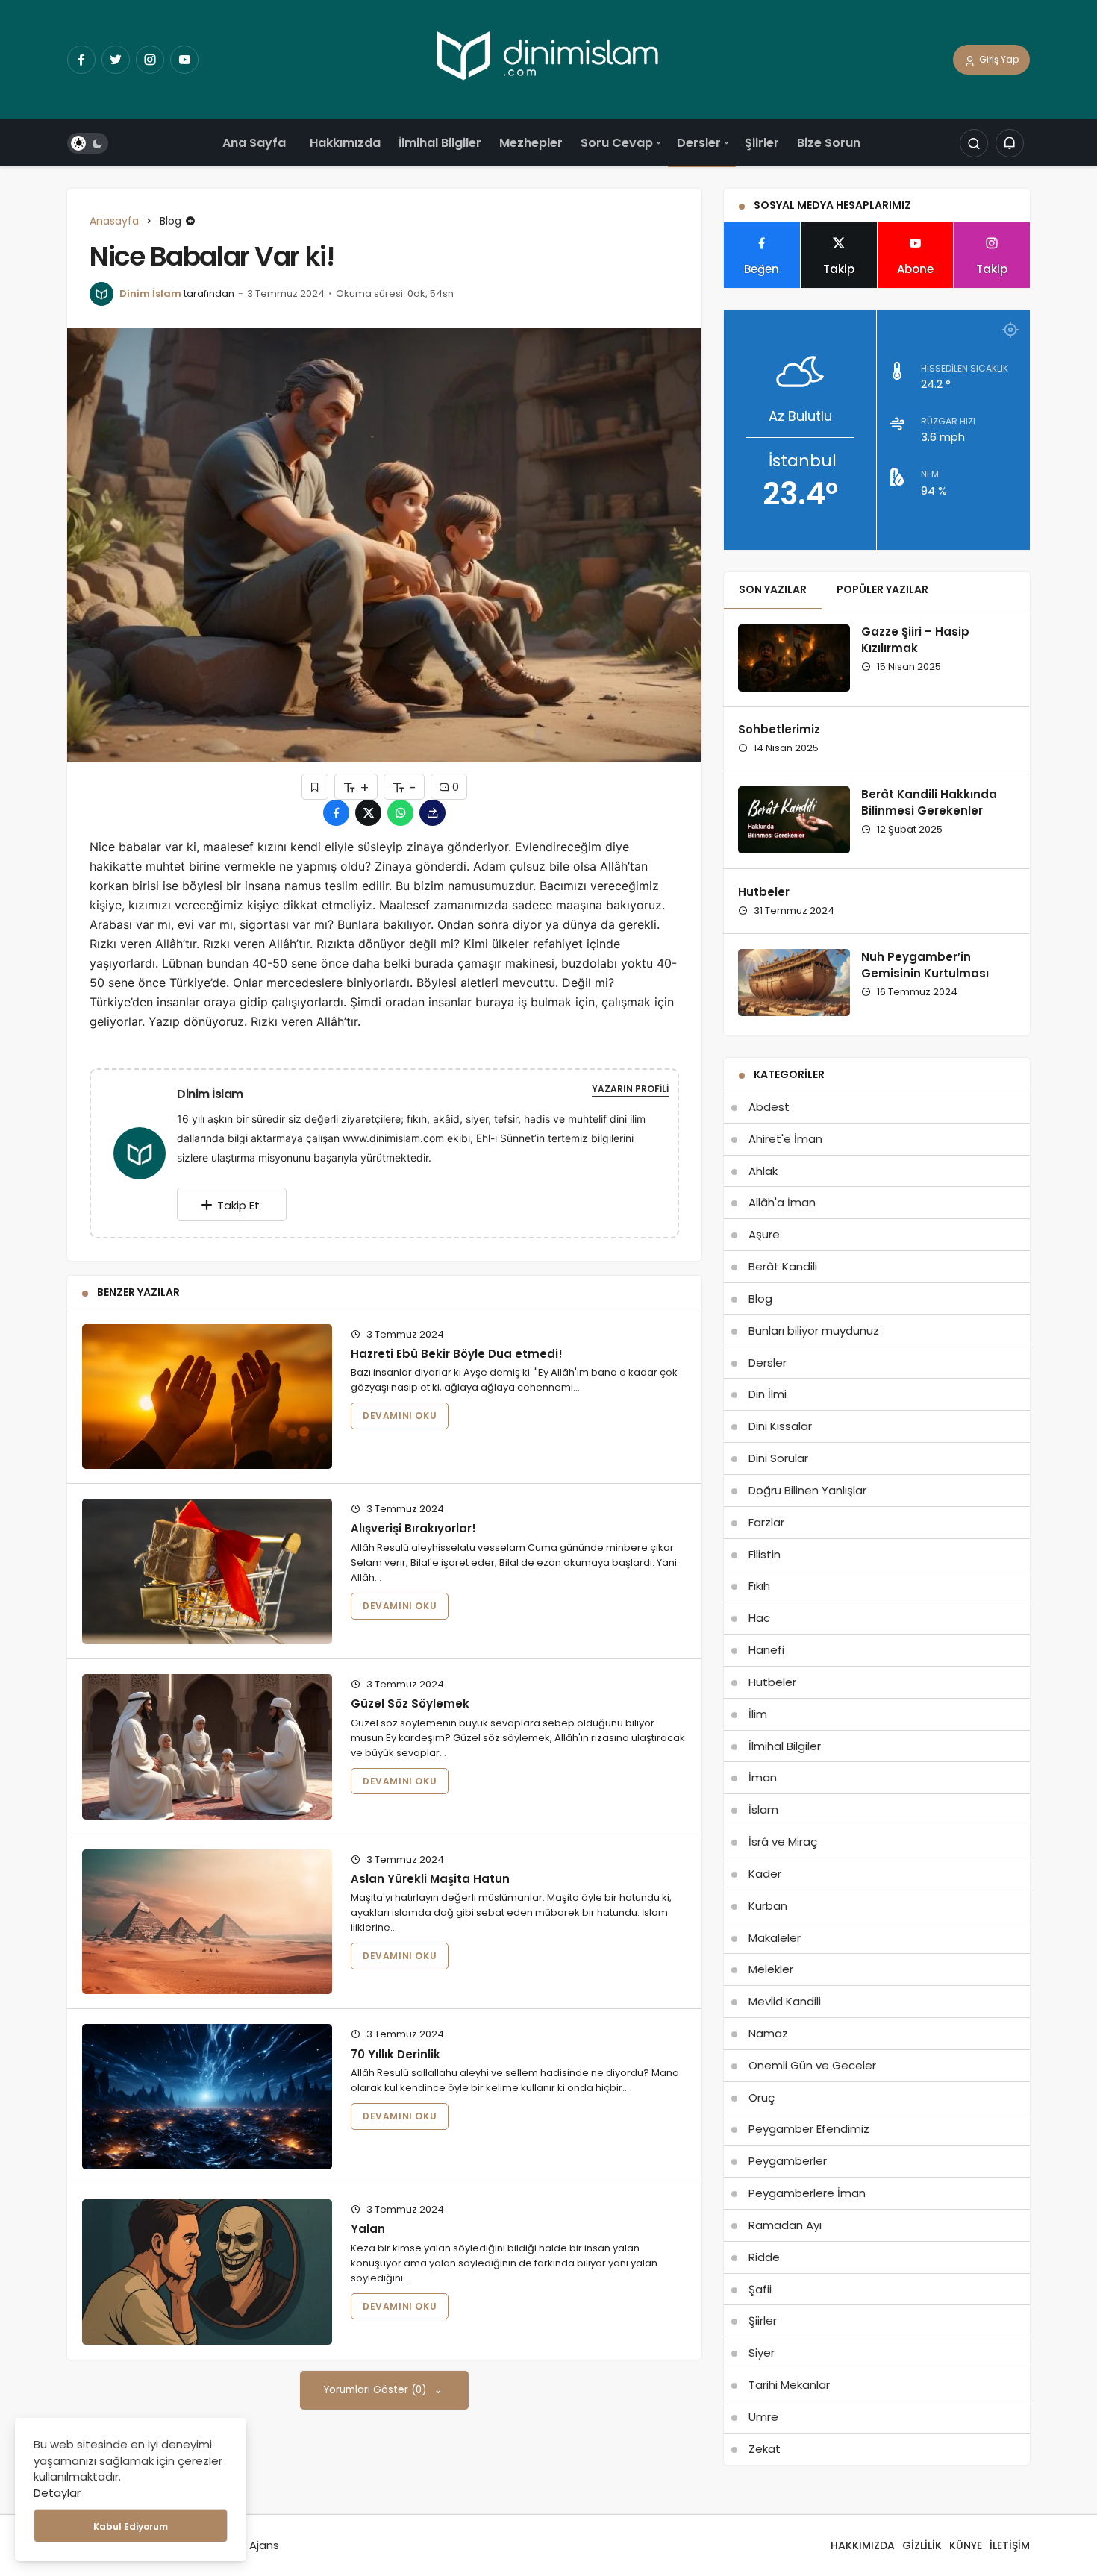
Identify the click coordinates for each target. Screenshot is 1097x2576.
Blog (760, 1298)
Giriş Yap (998, 59)
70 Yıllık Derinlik (396, 2053)
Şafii (760, 2289)
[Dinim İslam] (146, 1152)
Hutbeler (764, 892)
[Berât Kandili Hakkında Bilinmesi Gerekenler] (794, 820)
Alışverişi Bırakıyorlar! (413, 1528)
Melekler (771, 1969)
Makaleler (775, 1938)
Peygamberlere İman (807, 2193)
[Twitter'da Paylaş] (368, 813)
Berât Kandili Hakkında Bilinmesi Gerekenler (929, 802)
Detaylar (57, 2493)
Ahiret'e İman (785, 1139)
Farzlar (766, 1522)
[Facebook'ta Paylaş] (336, 813)
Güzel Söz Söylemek (410, 1704)
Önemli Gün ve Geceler (812, 2065)
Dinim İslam (150, 294)
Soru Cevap (617, 143)
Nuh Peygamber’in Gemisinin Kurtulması (925, 965)
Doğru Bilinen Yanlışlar (807, 1490)
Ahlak (763, 1171)
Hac (759, 1618)
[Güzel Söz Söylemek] (207, 1747)
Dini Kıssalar (780, 1426)
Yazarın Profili (630, 1089)
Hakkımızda (345, 143)
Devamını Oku (400, 1416)
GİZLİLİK (922, 2545)
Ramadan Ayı (785, 2225)
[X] (116, 60)
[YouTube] (184, 60)
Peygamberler (788, 2161)
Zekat (765, 2449)
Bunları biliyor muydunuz (814, 1331)
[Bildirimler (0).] (1010, 144)
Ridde (764, 2257)
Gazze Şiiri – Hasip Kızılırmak (915, 640)
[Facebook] (81, 60)
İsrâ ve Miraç (783, 1842)
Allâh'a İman (782, 1202)
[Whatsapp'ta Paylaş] (400, 813)
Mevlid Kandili (785, 2001)
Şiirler (762, 143)
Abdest (769, 1107)
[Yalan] (207, 2272)
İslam (763, 1809)
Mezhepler (531, 143)
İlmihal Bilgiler (440, 143)
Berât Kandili (783, 1266)
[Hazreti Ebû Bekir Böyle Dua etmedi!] (207, 1397)
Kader (765, 1874)
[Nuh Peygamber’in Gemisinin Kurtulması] (794, 983)
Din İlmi (768, 1394)
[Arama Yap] (974, 144)
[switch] (88, 144)
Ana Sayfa (254, 143)
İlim (758, 1714)
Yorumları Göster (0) (376, 2390)
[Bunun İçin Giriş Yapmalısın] (315, 787)
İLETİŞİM (1010, 2545)
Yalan (368, 2229)
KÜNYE (966, 2545)
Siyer (762, 2353)
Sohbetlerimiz (779, 730)
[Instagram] (150, 60)
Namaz (768, 2033)
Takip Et (238, 1205)
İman (763, 1777)
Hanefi (766, 1650)
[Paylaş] (432, 813)
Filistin (765, 1554)
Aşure (764, 1234)
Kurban (768, 1906)
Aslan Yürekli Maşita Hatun (430, 1879)
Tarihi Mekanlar (789, 2385)
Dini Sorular (778, 1458)
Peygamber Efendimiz (809, 2129)
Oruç (762, 2097)
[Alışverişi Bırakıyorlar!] (207, 1571)
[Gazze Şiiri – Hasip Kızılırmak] (794, 658)
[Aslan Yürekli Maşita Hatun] (207, 1922)
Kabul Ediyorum (131, 2526)
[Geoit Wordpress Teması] (548, 59)
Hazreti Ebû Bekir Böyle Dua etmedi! (457, 1354)
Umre (763, 2417)
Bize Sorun (829, 143)
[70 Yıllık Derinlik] (207, 2097)
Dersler (699, 143)
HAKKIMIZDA (863, 2545)
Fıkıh (759, 1586)
